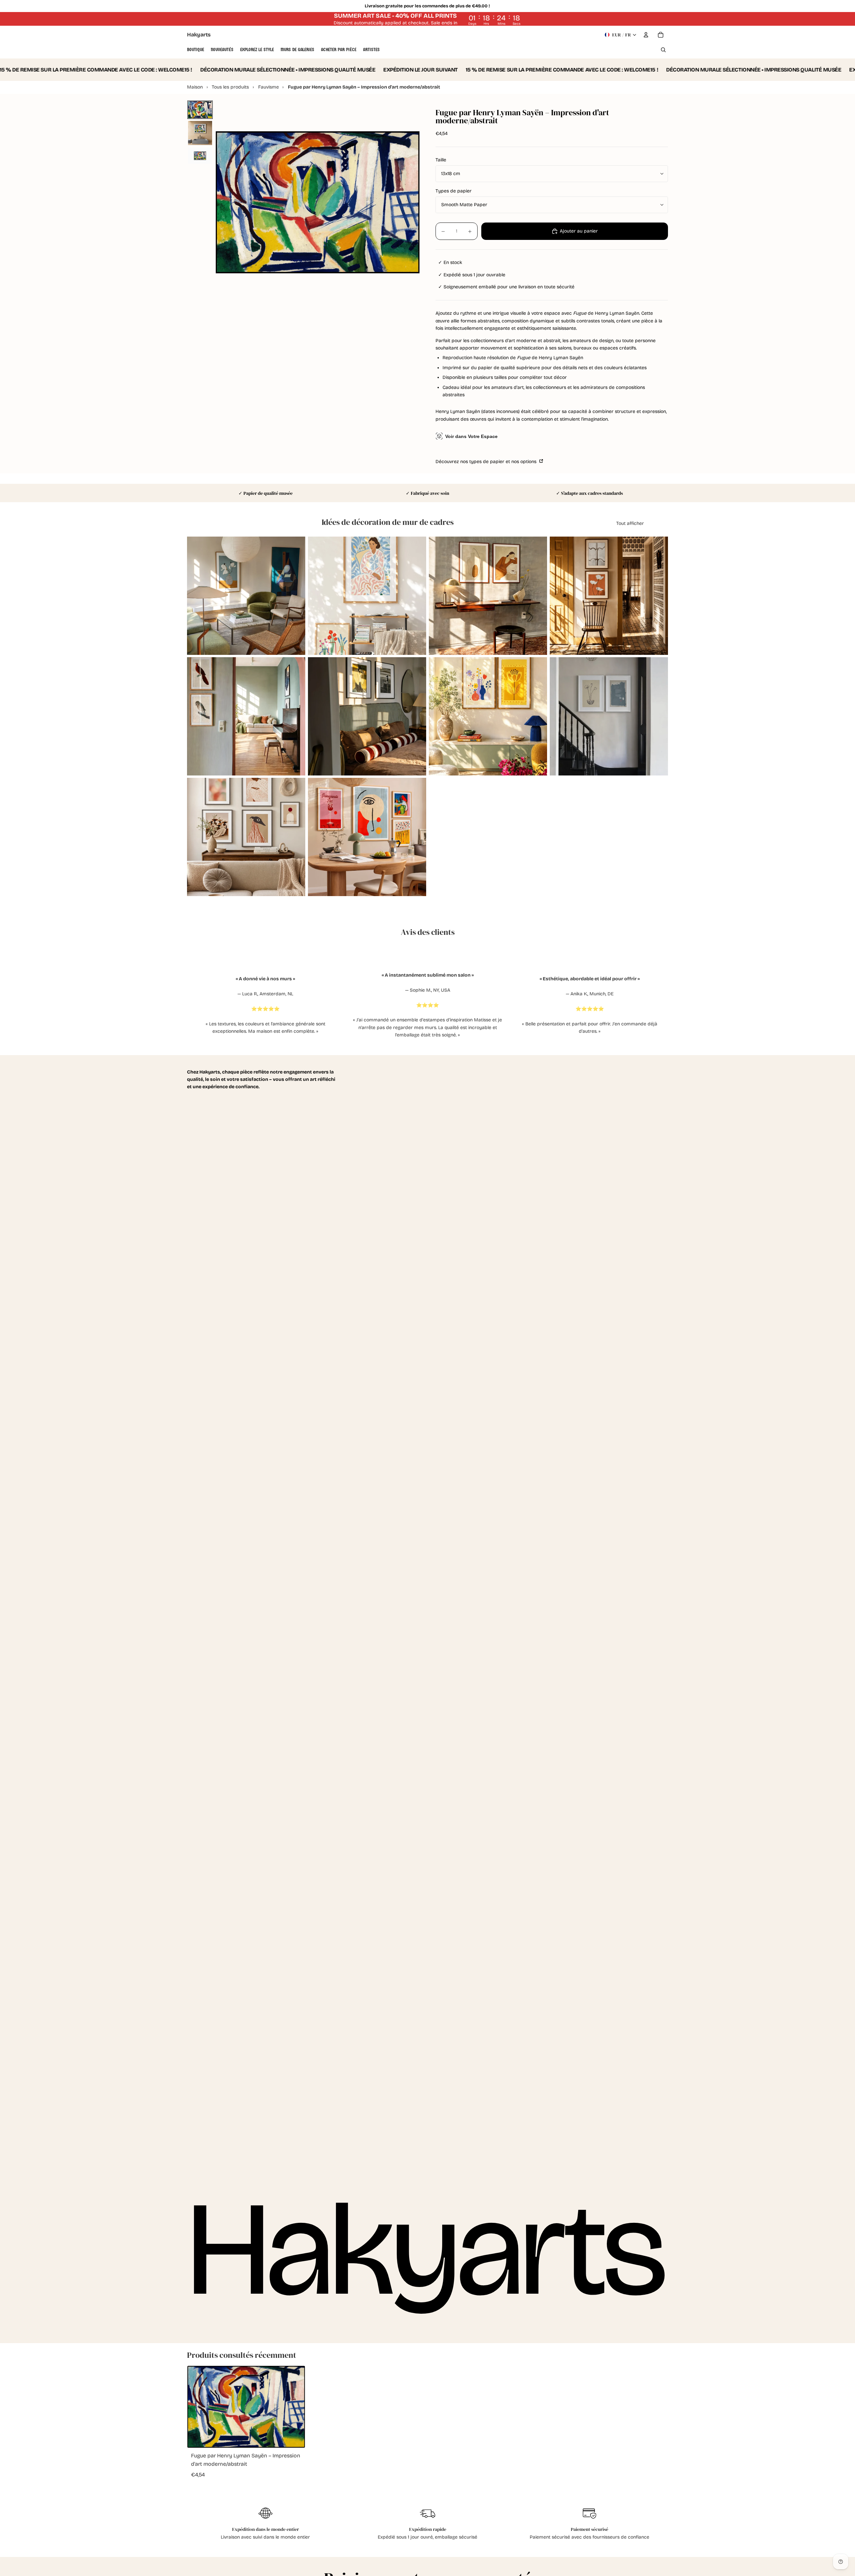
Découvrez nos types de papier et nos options (487, 462)
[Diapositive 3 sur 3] (200, 156)
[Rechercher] (663, 50)
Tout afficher (630, 523)
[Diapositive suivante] (295, 596)
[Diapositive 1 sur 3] (200, 110)
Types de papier (454, 191)
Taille (441, 160)
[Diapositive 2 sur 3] (200, 133)
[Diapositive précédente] (197, 596)
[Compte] (646, 35)
